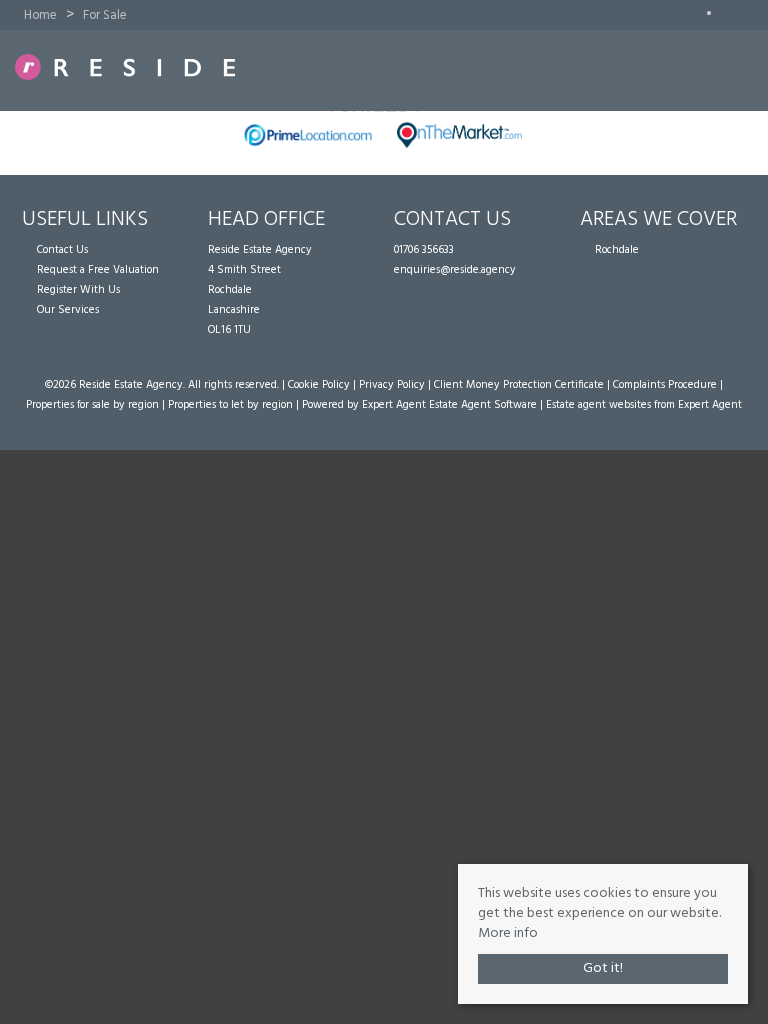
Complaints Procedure (665, 385)
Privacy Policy (392, 385)
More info (508, 933)
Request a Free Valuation (98, 270)
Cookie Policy (319, 385)
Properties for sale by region (92, 405)
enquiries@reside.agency (455, 270)
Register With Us (78, 290)
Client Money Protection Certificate (519, 385)
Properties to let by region (230, 405)
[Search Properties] (754, 69)
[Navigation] (723, 69)
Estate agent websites (598, 405)
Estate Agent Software (483, 405)
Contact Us (62, 250)
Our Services (68, 310)
